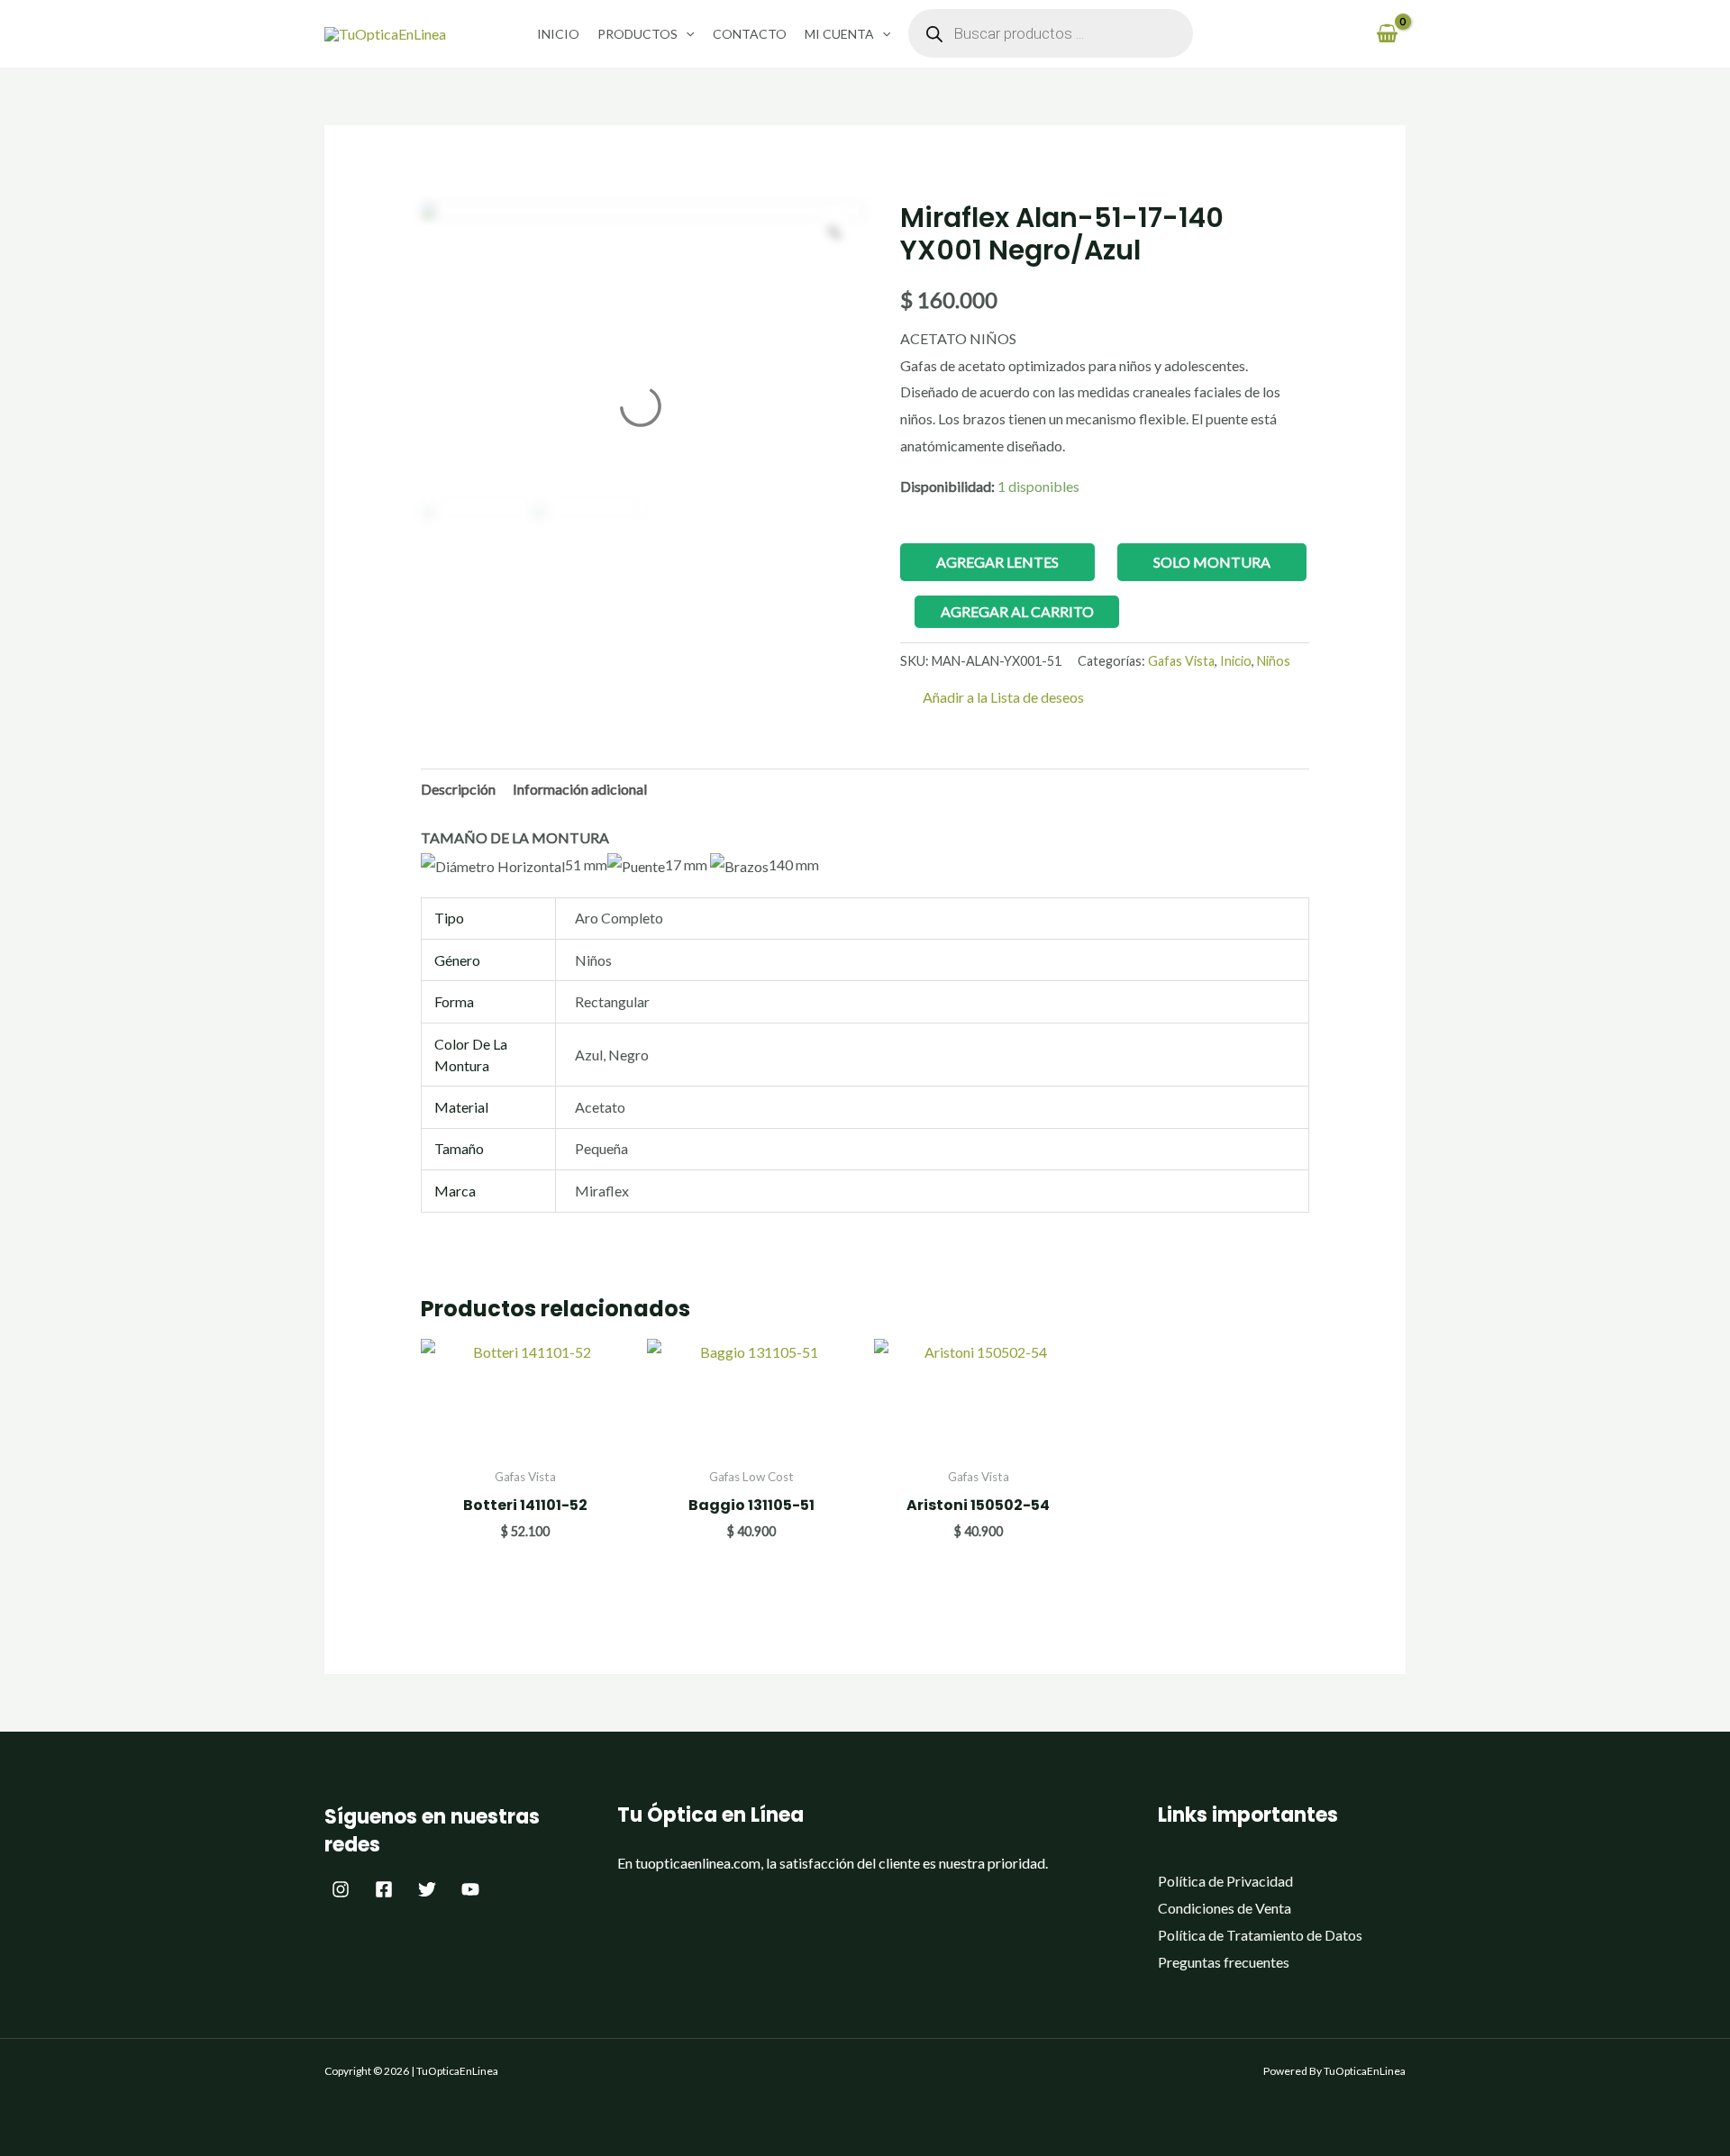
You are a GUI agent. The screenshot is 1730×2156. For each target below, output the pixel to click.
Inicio (558, 34)
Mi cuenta (839, 34)
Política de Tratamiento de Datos (1260, 1935)
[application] (686, 34)
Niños (1274, 661)
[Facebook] (384, 1889)
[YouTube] (470, 1889)
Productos (637, 34)
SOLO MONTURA (1212, 562)
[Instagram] (341, 1889)
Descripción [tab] (458, 789)
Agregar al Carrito (1017, 611)
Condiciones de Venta (1225, 1908)
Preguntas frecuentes (1224, 1962)
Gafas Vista (1181, 661)
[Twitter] (427, 1889)
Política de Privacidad (1225, 1881)
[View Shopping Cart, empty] (1387, 34)
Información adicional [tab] (580, 789)
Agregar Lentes (997, 562)
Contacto (750, 34)
